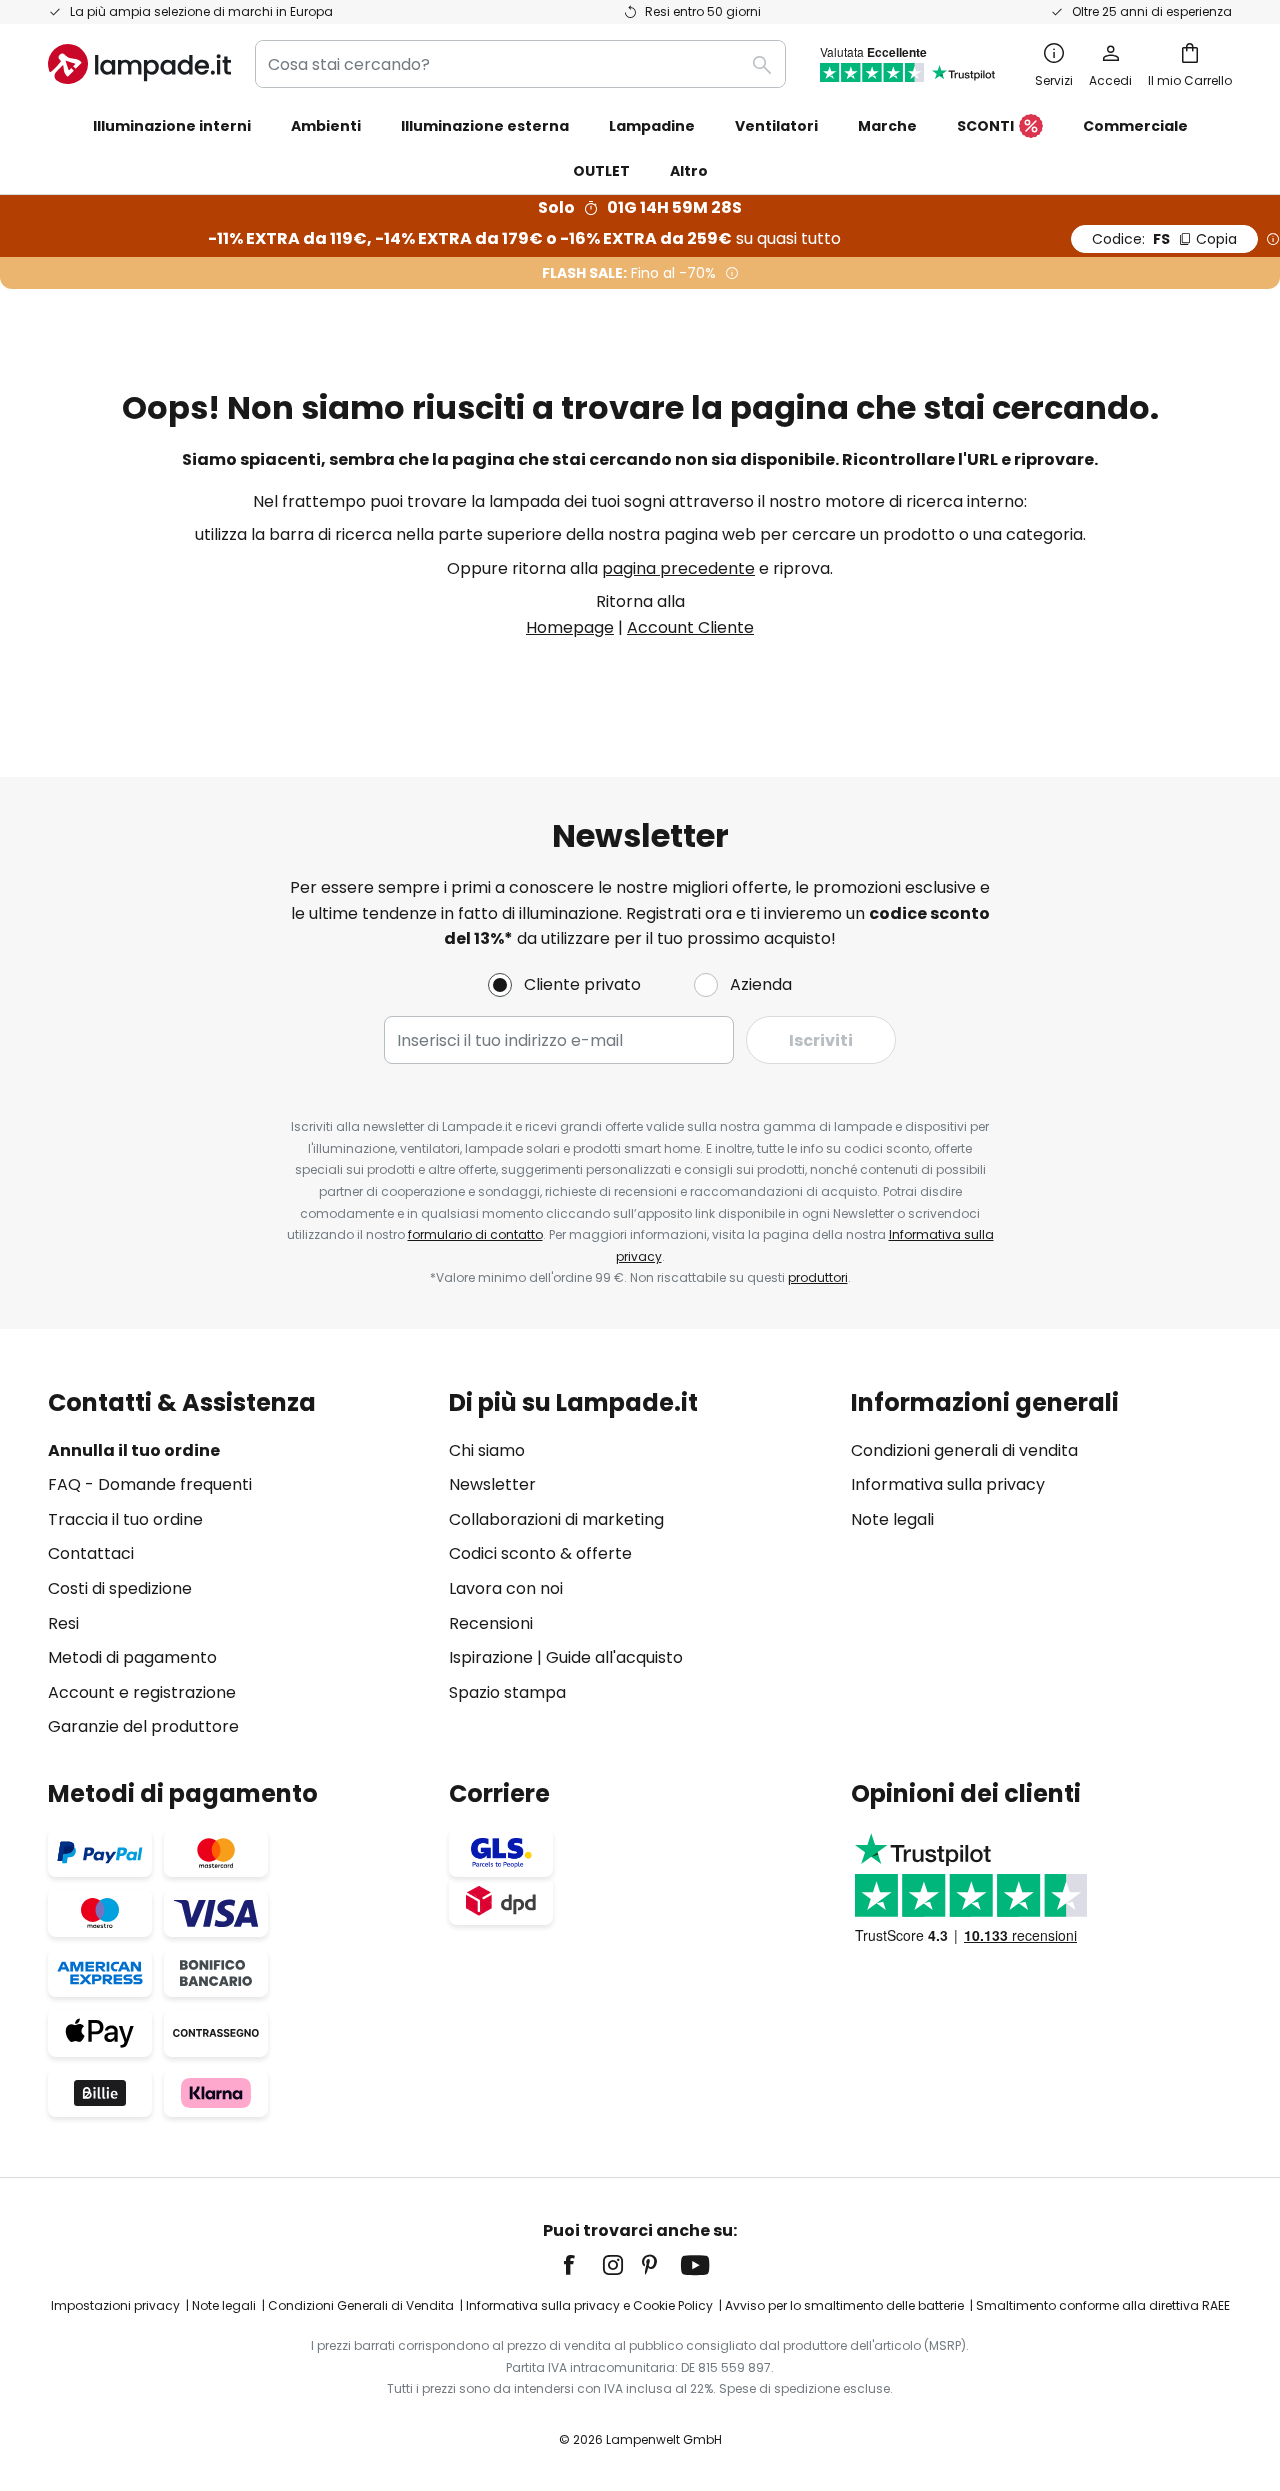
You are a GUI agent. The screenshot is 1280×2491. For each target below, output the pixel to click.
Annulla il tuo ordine (134, 1450)
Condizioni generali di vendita (964, 1450)
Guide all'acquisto (614, 1657)
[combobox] (520, 64)
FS (1164, 239)
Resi (63, 1623)
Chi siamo (487, 1450)
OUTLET (601, 171)
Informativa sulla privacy (948, 1484)
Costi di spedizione (120, 1588)
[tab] (238, 1564)
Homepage (570, 627)
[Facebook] (582, 2265)
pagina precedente (678, 568)
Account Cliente (690, 627)
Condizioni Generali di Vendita (361, 2305)
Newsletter (492, 1484)
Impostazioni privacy (115, 2305)
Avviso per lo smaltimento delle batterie (844, 2305)
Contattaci (91, 1553)
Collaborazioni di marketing (556, 1519)
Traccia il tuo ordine (125, 1519)
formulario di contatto (475, 1234)
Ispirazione (491, 1657)
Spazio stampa (507, 1692)
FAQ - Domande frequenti (150, 1484)
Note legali (892, 1519)
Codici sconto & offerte (540, 1553)
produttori (818, 1277)
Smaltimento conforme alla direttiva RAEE (1103, 2305)
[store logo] (139, 64)
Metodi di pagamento (132, 1657)
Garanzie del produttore (143, 1726)
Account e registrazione (142, 1692)
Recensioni (491, 1623)
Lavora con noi (506, 1588)
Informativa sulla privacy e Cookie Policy (589, 2305)
